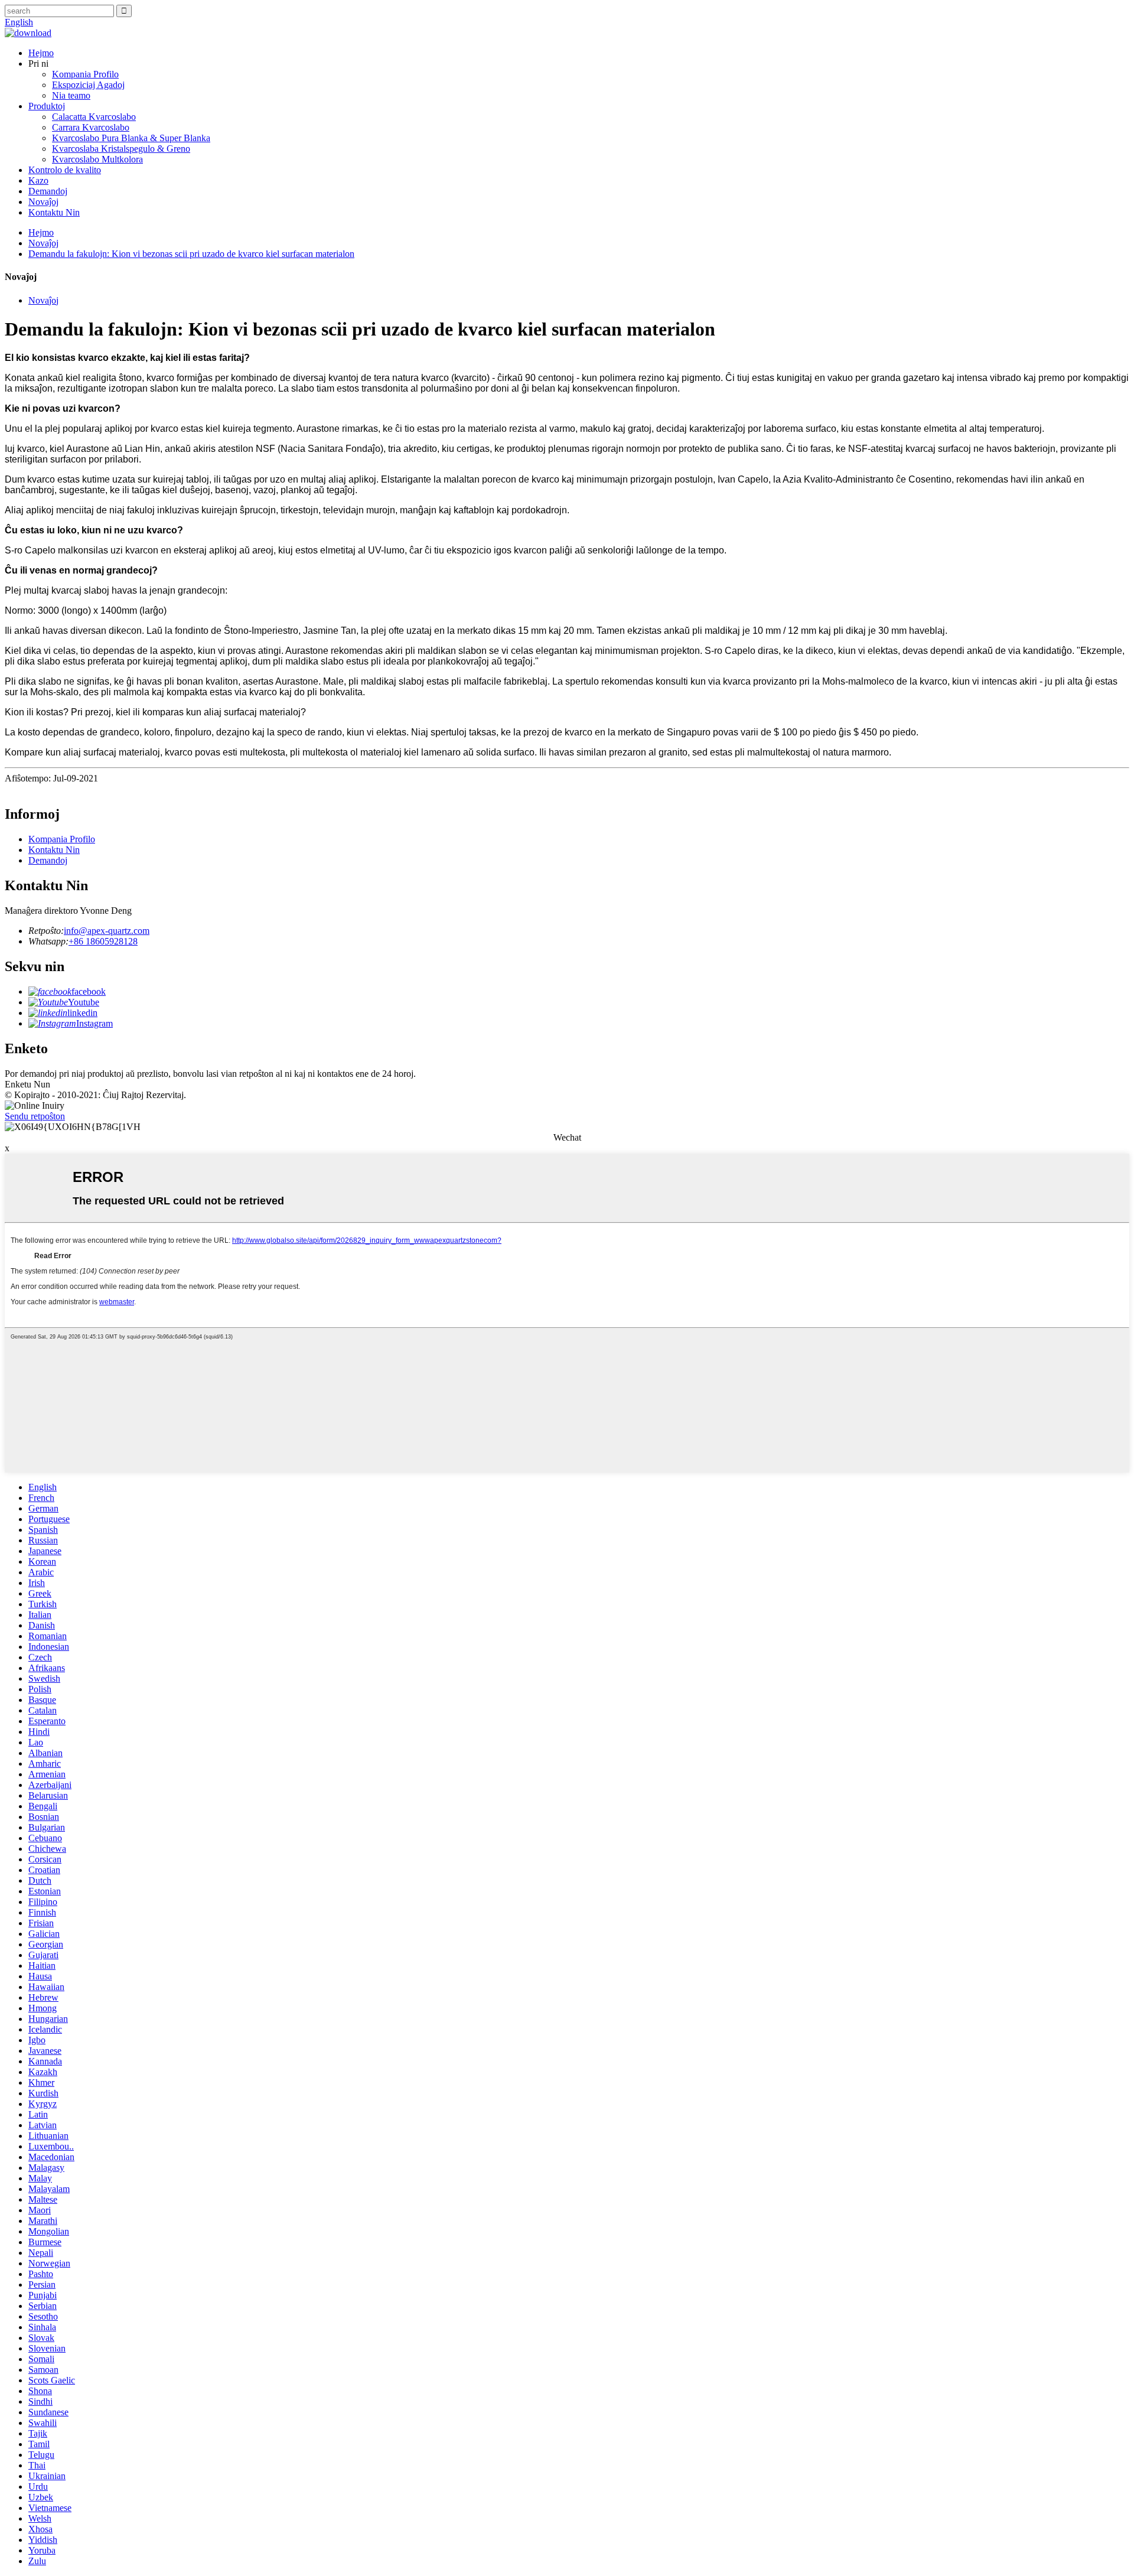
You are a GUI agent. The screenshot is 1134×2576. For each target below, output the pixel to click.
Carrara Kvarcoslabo (91, 127)
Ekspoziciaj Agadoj (88, 85)
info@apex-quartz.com (107, 931)
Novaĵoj (43, 202)
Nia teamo (71, 95)
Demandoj (48, 191)
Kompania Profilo (85, 74)
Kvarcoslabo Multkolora (97, 159)
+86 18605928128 (103, 941)
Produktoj (47, 106)
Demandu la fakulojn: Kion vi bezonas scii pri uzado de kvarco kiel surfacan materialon (191, 254)
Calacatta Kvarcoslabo (94, 117)
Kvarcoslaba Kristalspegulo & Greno (121, 149)
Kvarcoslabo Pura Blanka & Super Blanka (131, 138)
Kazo (38, 180)
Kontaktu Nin (54, 212)
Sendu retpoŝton (35, 1116)
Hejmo (41, 53)
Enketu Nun (27, 1084)
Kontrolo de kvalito (65, 170)
